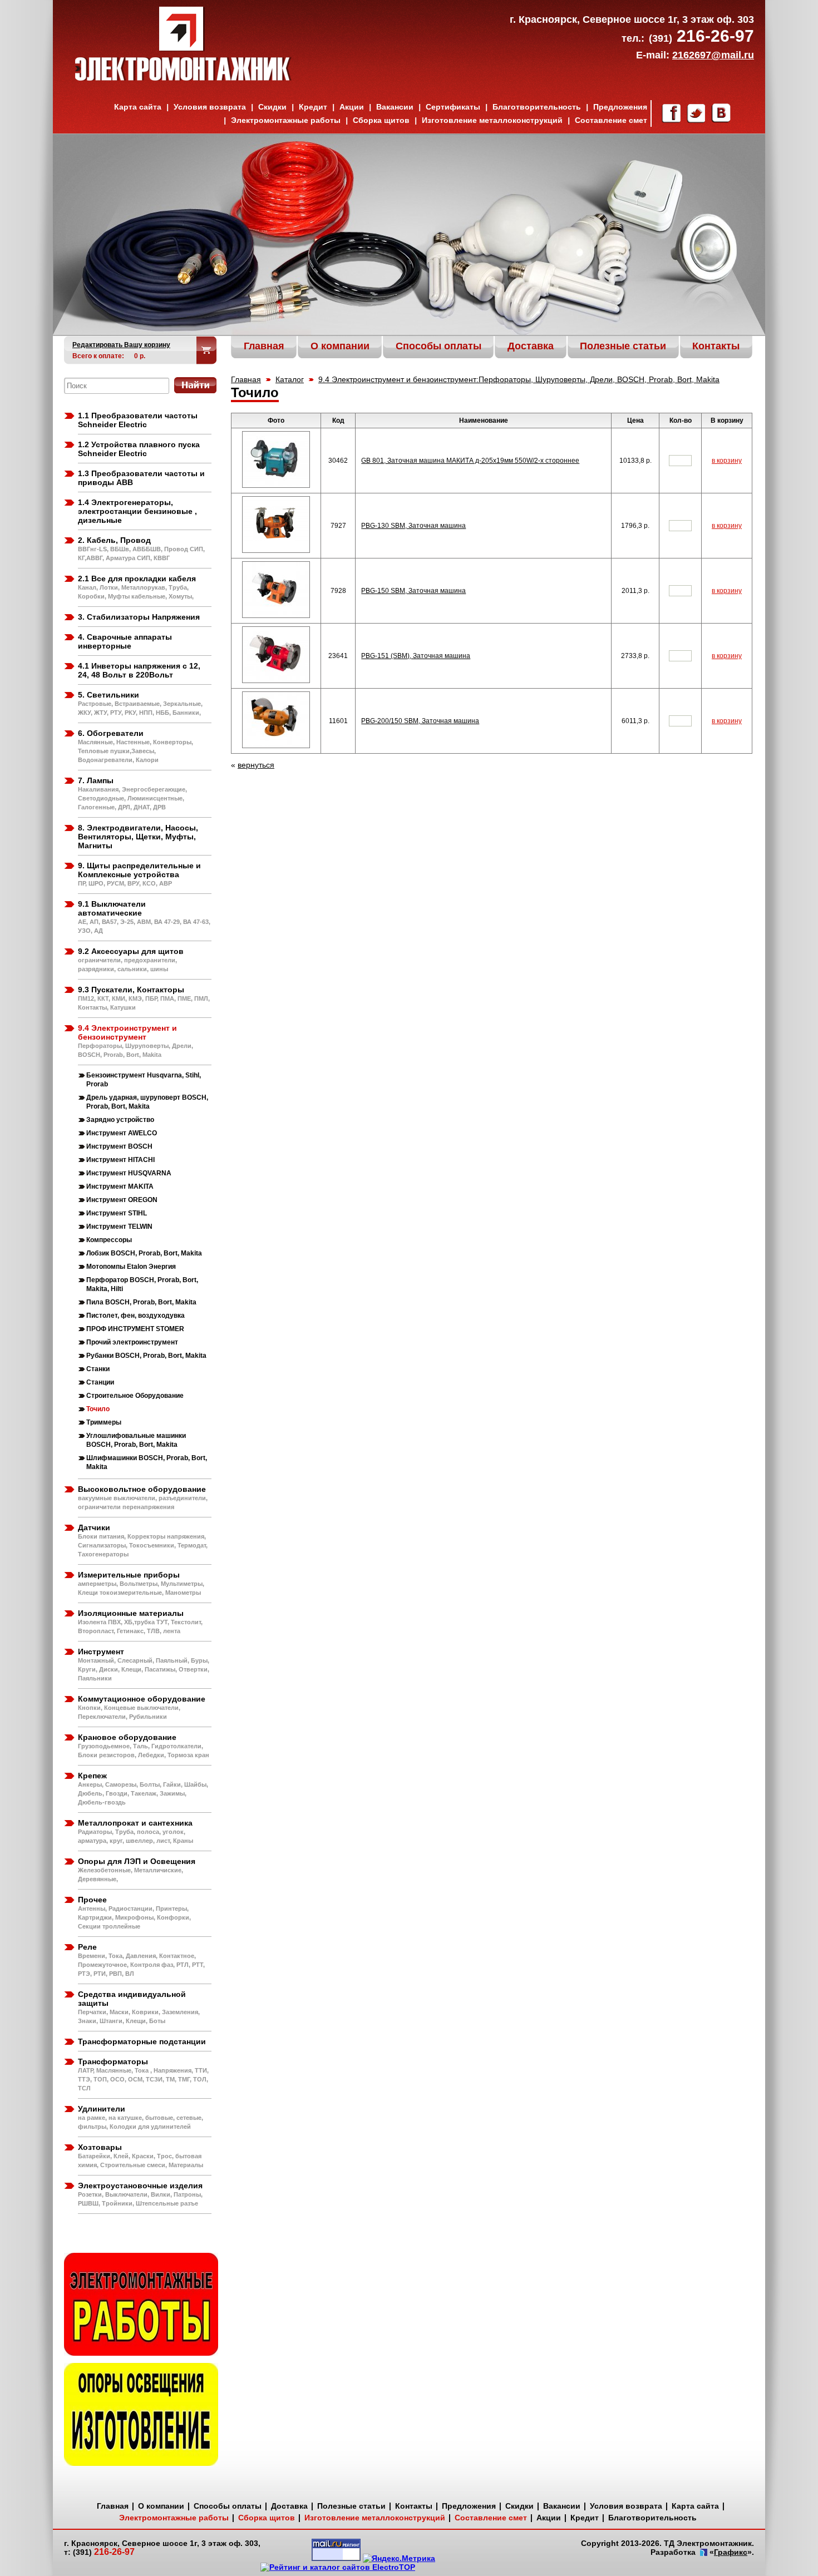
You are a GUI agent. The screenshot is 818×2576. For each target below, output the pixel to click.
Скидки (272, 107)
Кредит (313, 107)
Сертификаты (453, 107)
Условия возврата (210, 107)
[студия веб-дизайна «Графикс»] (703, 2553)
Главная (246, 379)
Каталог (290, 379)
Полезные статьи (351, 2506)
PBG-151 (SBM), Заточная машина (416, 656)
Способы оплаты (228, 2506)
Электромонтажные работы (286, 120)
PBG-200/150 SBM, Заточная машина (420, 721)
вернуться (256, 765)
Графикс (731, 2552)
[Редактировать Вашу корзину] (207, 350)
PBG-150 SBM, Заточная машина (413, 591)
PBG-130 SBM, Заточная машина (413, 526)
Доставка (289, 2506)
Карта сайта (138, 107)
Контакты (414, 2506)
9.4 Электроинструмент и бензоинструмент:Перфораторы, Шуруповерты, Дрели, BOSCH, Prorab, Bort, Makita (519, 379)
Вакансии (395, 107)
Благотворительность (537, 107)
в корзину (727, 461)
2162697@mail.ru (713, 55)
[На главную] (183, 78)
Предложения (620, 107)
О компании (161, 2506)
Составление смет (611, 120)
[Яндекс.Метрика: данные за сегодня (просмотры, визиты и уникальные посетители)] (399, 2558)
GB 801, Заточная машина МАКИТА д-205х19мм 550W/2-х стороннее (470, 461)
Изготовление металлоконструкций (492, 120)
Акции (352, 107)
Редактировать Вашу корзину (121, 345)
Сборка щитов (381, 120)
